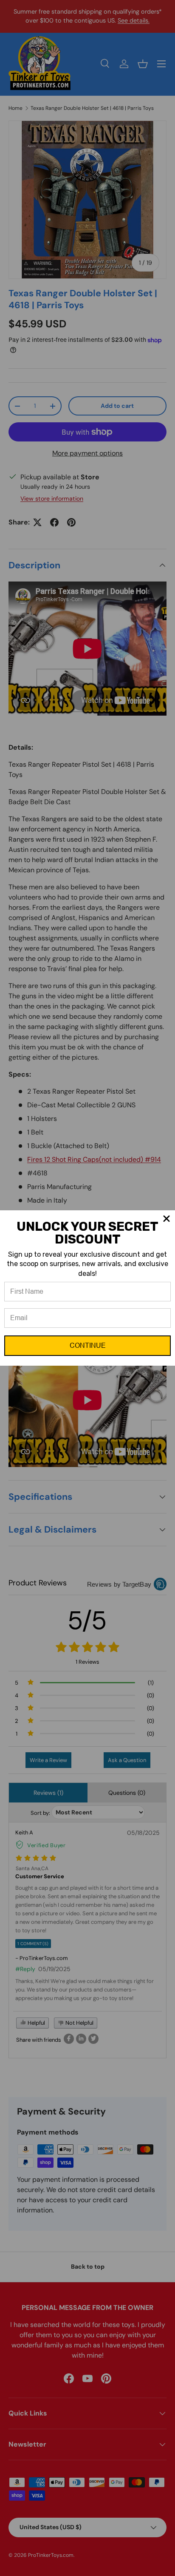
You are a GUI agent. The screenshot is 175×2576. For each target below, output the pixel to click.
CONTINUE (88, 1345)
